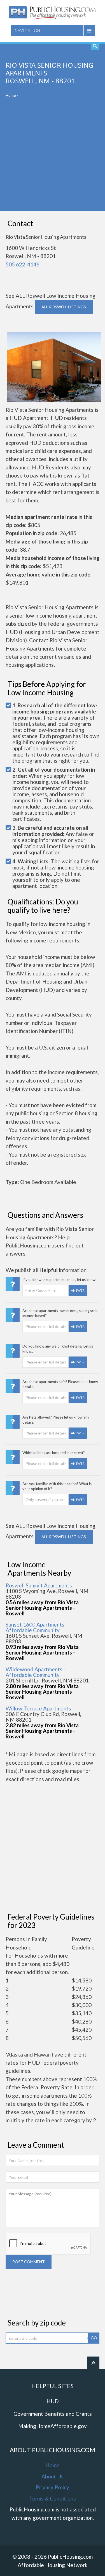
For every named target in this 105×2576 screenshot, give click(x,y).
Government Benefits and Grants (53, 2414)
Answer (78, 1290)
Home (11, 95)
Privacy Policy (53, 2487)
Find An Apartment (95, 46)
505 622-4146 (23, 264)
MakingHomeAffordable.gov (53, 2426)
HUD (53, 2401)
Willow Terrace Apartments (38, 1708)
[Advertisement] (53, 158)
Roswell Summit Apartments (39, 1585)
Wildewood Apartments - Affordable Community (36, 1672)
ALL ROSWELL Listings (64, 307)
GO (94, 2338)
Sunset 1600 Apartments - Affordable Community (37, 1627)
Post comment (29, 2262)
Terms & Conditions (53, 2498)
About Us (53, 2476)
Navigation (27, 30)
